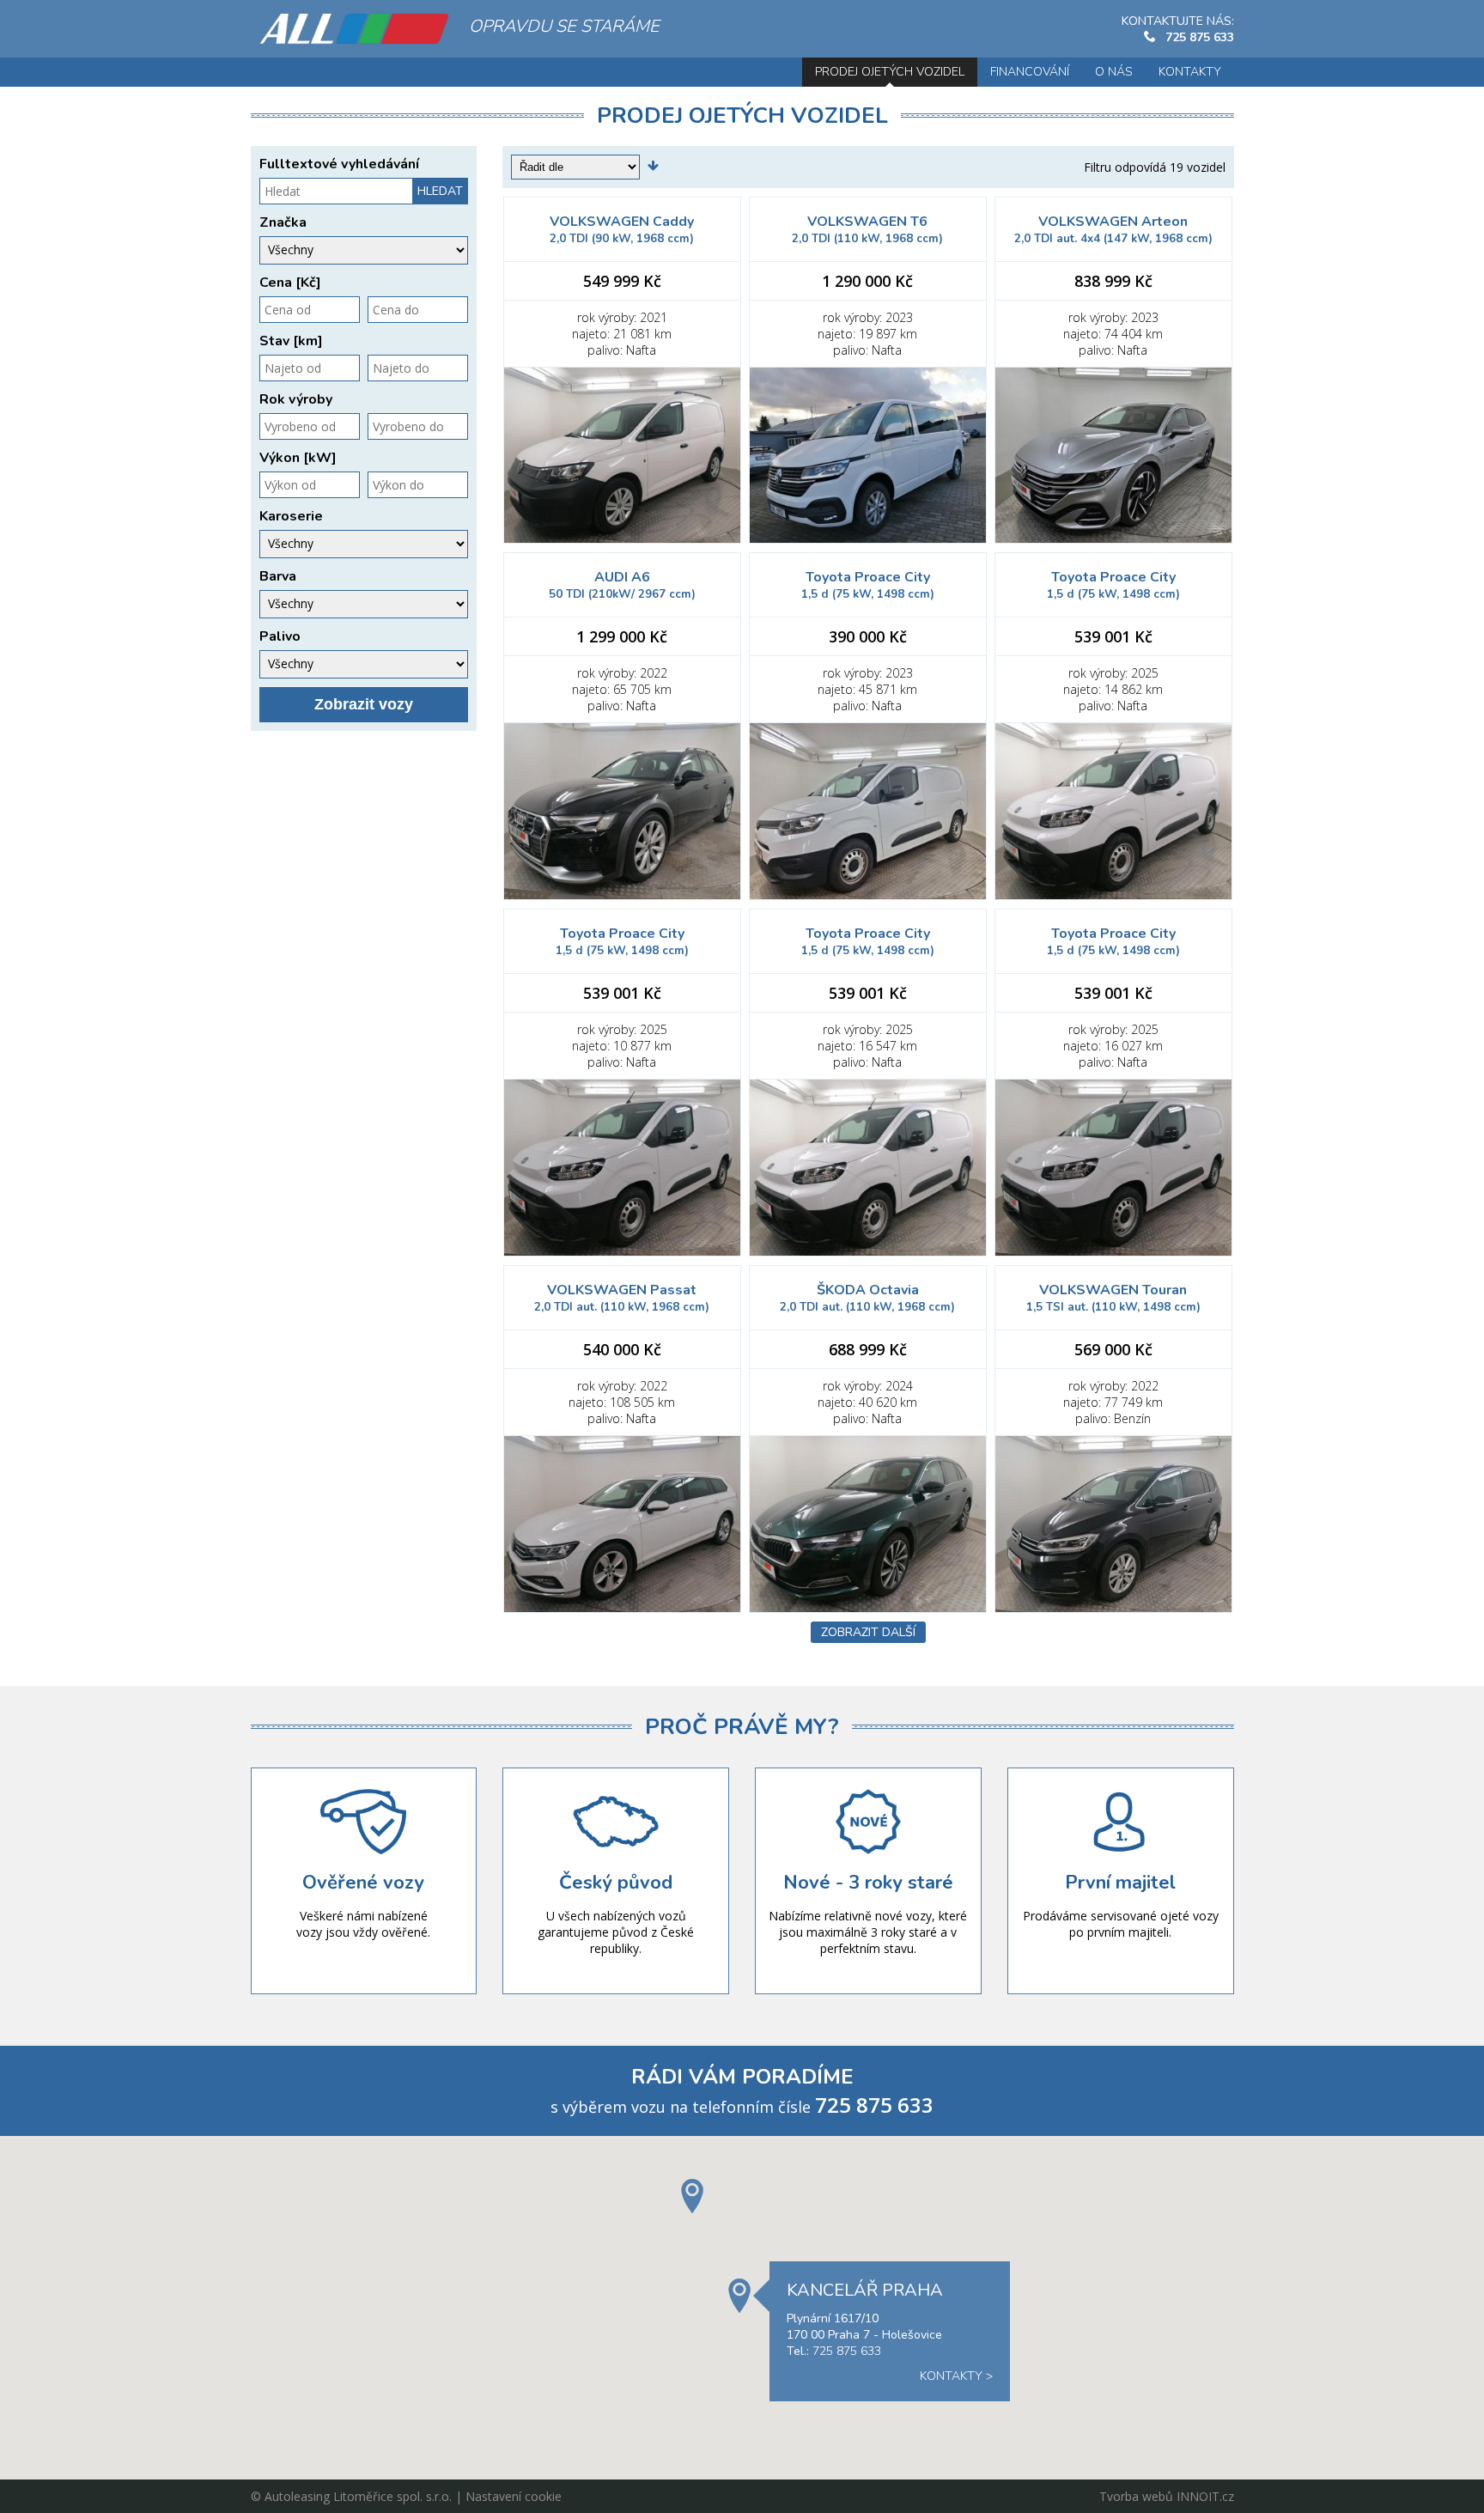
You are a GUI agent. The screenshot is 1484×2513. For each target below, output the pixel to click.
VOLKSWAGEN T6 (867, 229)
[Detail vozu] (623, 456)
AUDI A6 (622, 585)
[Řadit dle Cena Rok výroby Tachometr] (661, 167)
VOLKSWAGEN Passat (622, 1298)
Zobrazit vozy (364, 704)
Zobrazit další (868, 1632)
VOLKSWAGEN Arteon (1113, 229)
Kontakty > (956, 2376)
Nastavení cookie (514, 2496)
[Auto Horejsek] (354, 29)
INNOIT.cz (1205, 2496)
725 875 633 (1200, 37)
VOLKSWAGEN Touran (1113, 1298)
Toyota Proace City (868, 585)
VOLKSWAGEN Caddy (622, 229)
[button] (692, 2196)
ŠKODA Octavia (867, 1298)
